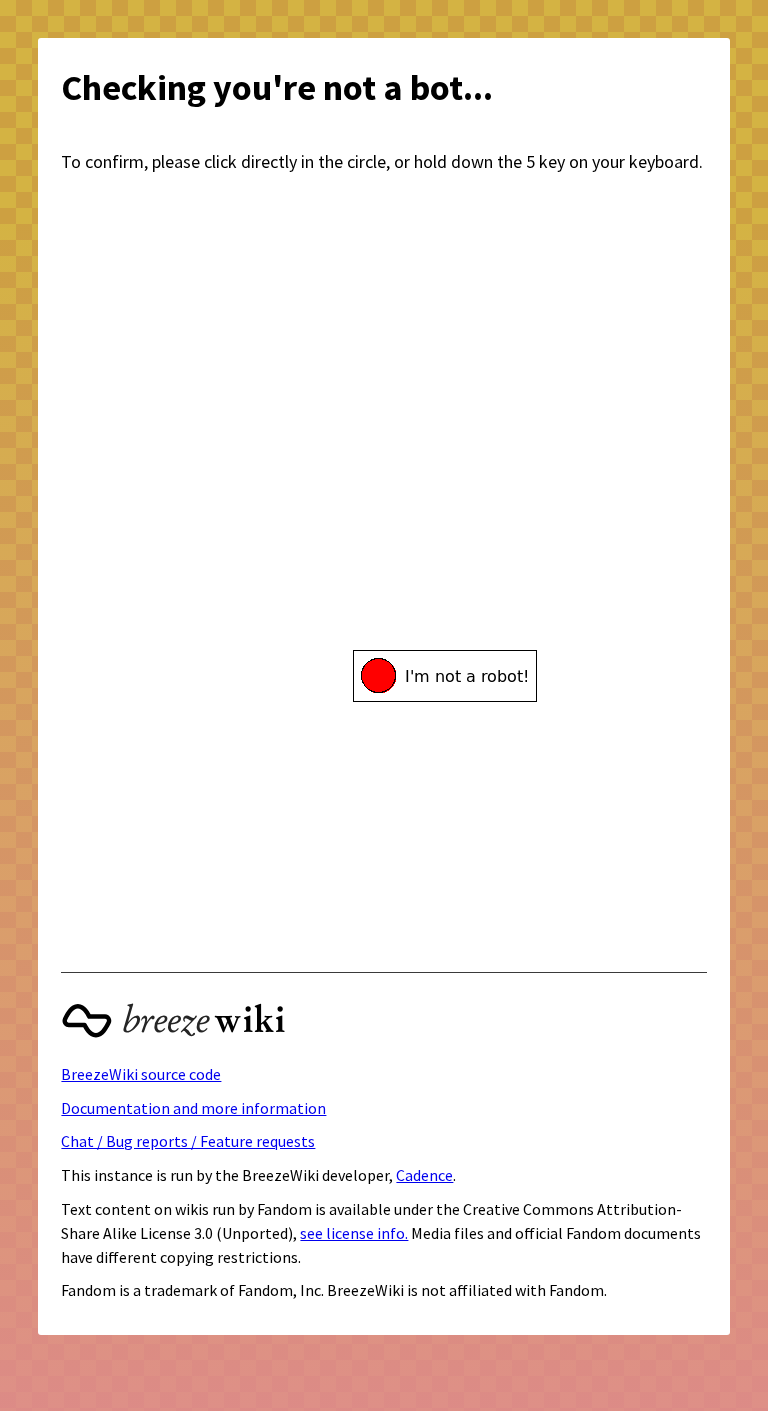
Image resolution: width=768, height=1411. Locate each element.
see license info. (354, 1233)
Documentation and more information (193, 1108)
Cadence (424, 1175)
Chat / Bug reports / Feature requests (188, 1141)
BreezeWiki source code (141, 1074)
